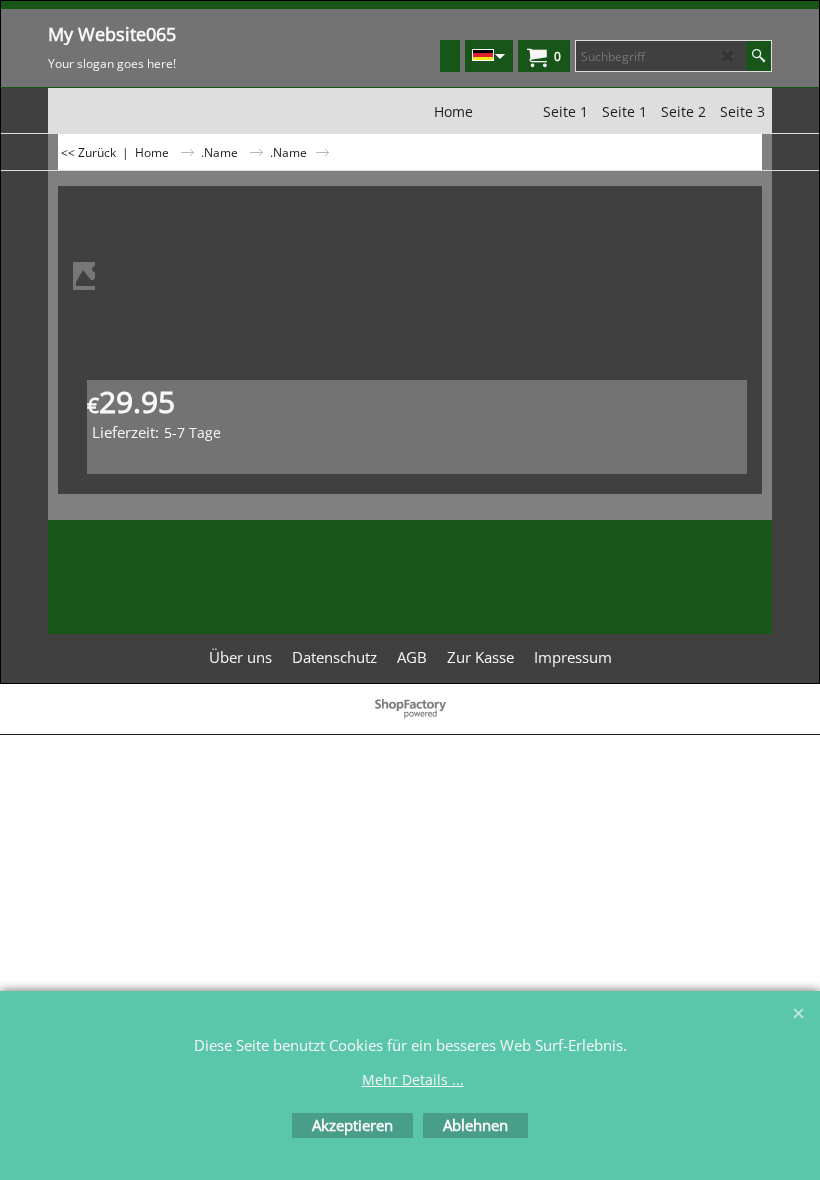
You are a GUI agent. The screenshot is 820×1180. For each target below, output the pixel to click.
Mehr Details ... (413, 1079)
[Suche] (758, 56)
